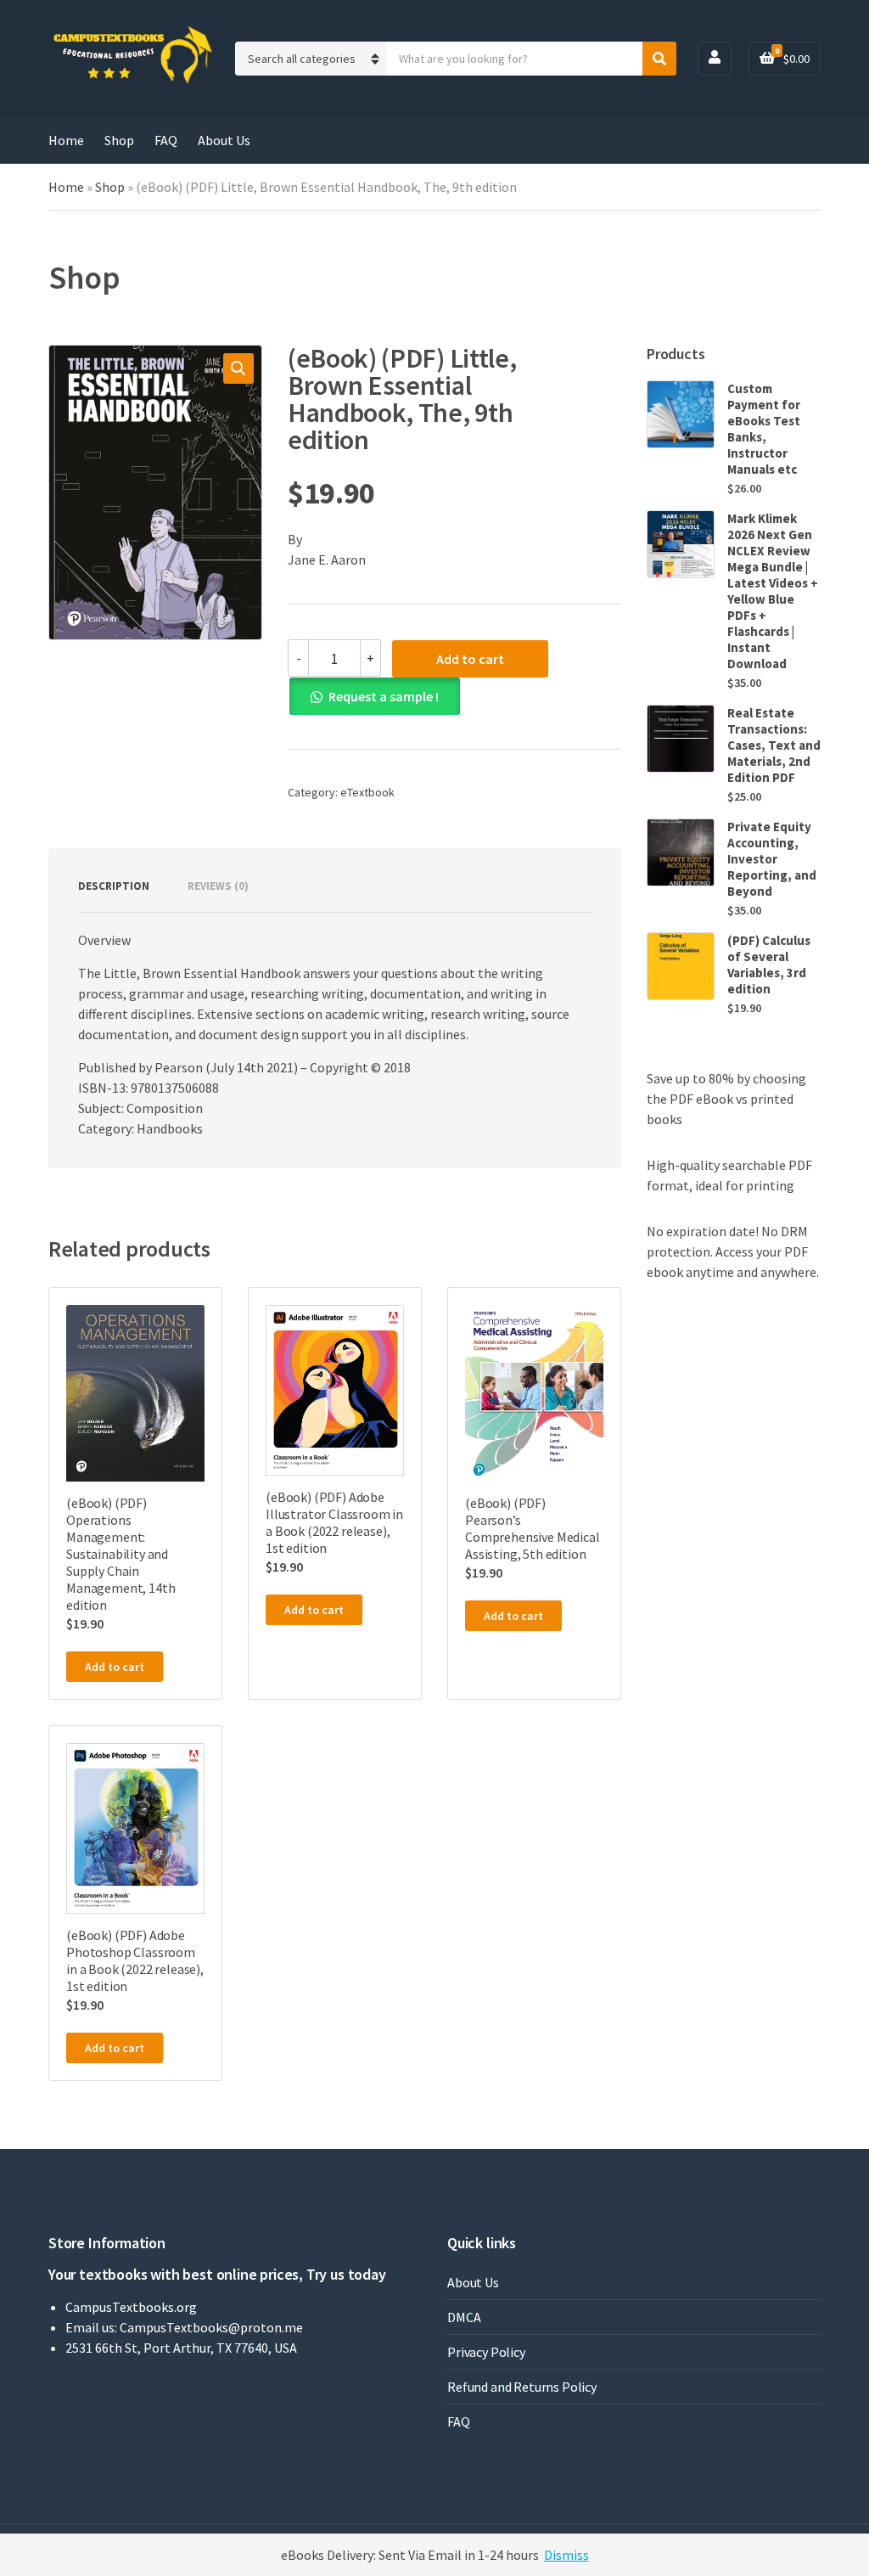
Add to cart (470, 659)
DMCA (464, 2317)
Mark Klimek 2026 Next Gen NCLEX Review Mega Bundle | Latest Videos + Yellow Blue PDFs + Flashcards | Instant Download (773, 591)
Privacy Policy (486, 2352)
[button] (238, 368)
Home (66, 140)
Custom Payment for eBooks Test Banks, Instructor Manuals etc (764, 429)
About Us (224, 140)
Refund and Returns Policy (522, 2387)
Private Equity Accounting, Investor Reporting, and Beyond (772, 859)
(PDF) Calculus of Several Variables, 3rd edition (769, 965)
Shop (119, 140)
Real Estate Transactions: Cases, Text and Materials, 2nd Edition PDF (774, 745)
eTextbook (367, 792)
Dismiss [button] (566, 2555)
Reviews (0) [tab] (218, 886)
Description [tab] (114, 886)
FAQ (166, 140)
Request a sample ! (384, 696)
